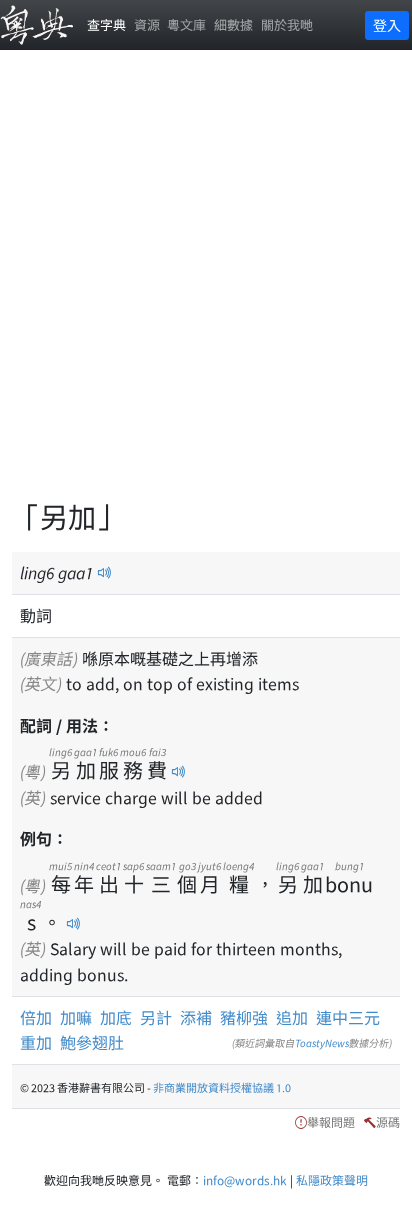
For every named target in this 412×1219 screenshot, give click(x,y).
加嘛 (76, 1017)
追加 (292, 1017)
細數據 (233, 24)
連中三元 (348, 1017)
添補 (196, 1017)
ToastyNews (322, 1042)
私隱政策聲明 (332, 1179)
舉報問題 (331, 1121)
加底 (116, 1017)
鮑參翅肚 (92, 1042)
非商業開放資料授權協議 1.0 (222, 1087)
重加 (36, 1042)
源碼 (388, 1121)
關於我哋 (287, 24)
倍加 (36, 1017)
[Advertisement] (206, 286)
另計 (156, 1017)
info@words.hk (245, 1179)
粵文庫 (186, 24)
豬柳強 (244, 1017)
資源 (147, 24)
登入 (387, 25)
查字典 (106, 24)
